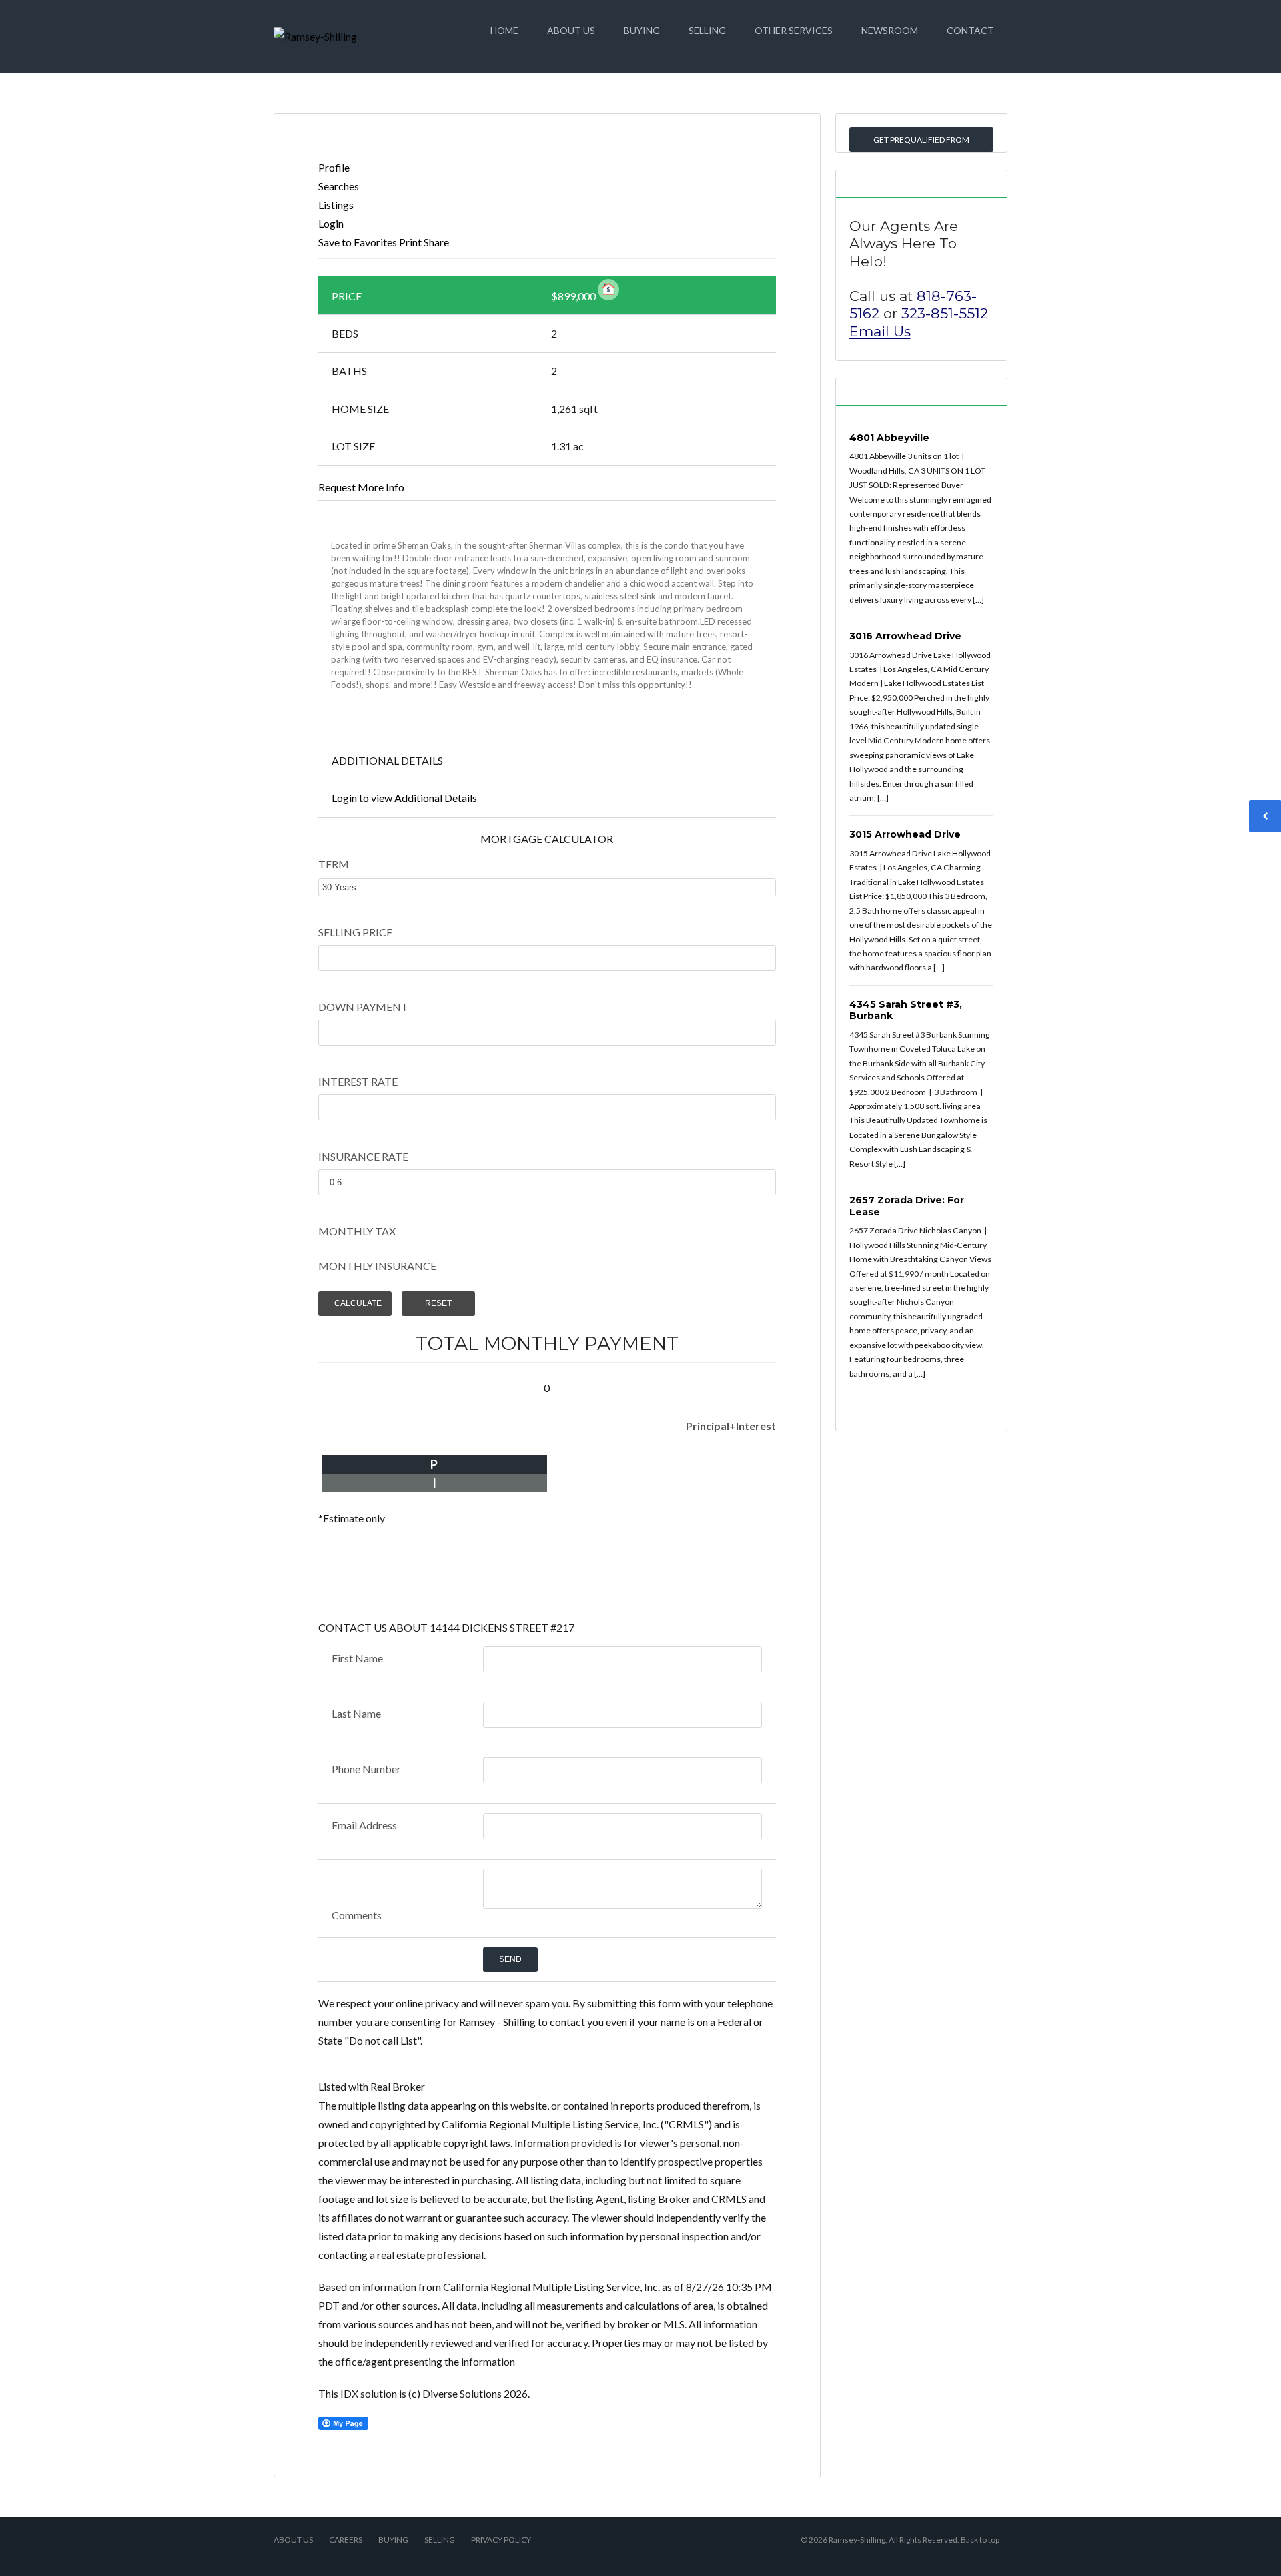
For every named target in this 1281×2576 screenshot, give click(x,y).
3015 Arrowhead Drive (905, 834)
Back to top (980, 2540)
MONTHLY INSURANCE (377, 1266)
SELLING (707, 30)
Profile (334, 167)
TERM (334, 864)
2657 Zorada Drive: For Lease (907, 1206)
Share (436, 242)
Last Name (356, 1713)
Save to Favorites (358, 242)
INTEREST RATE (358, 1081)
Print (410, 242)
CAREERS (346, 2540)
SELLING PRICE (355, 932)
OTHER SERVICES (794, 30)
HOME (504, 30)
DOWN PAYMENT (363, 1007)
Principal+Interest (731, 1426)
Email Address (364, 1825)
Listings (336, 205)
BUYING (642, 30)
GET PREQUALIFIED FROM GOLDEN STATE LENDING (921, 143)
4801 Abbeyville (889, 438)
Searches (339, 186)
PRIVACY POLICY (501, 2540)
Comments (357, 1915)
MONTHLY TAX (357, 1231)
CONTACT (970, 30)
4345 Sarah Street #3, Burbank (906, 1010)
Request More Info (361, 487)
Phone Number (366, 1769)
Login (331, 223)
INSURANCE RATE (363, 1156)
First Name (357, 1658)
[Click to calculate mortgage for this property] (608, 290)
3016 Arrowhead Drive (905, 636)
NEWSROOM (890, 30)
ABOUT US (571, 30)
